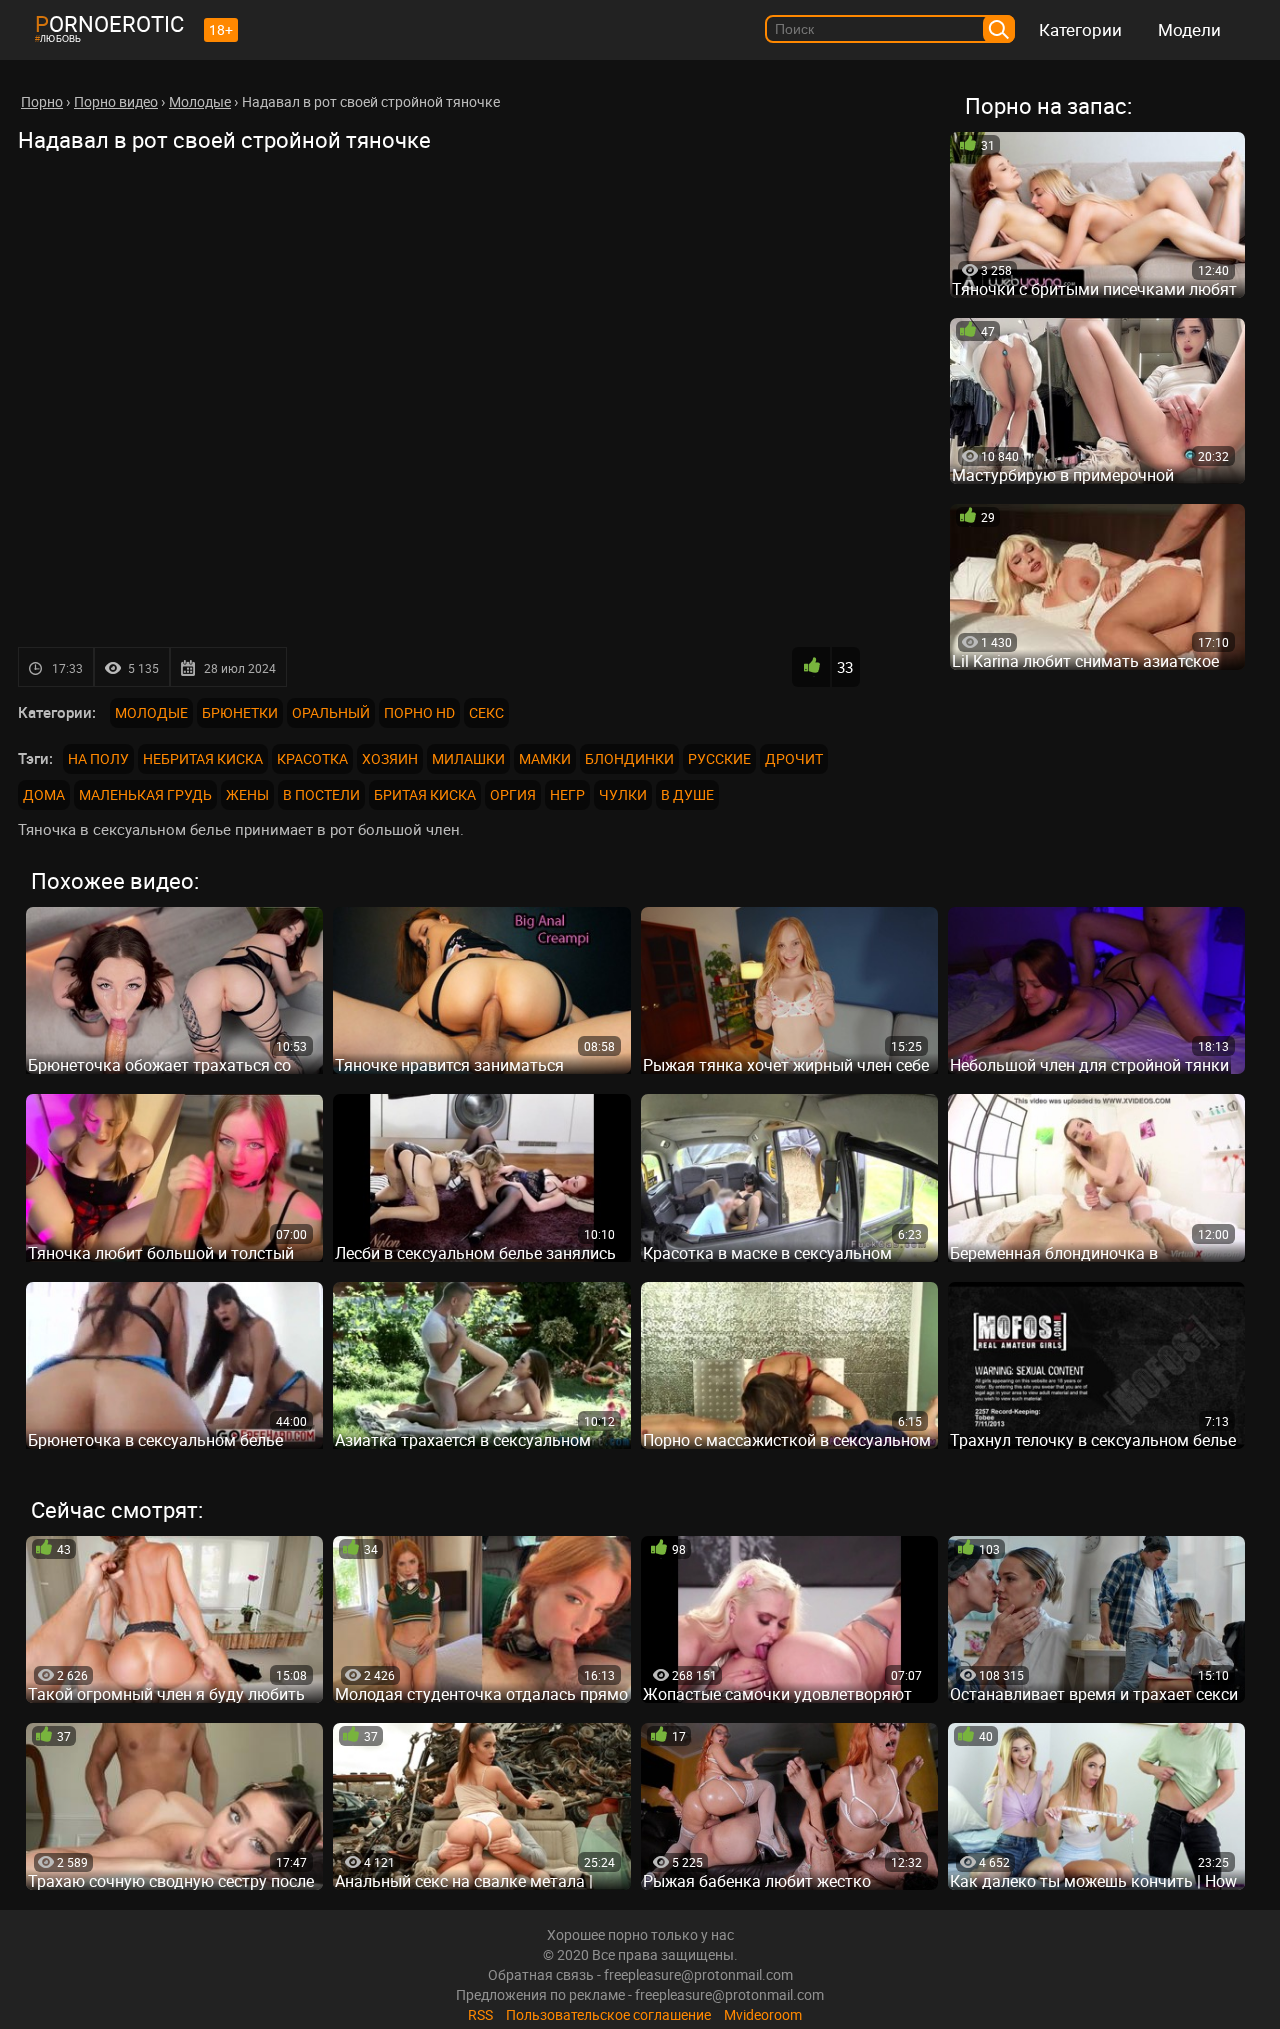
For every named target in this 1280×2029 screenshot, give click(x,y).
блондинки (629, 758)
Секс (486, 712)
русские (719, 758)
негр (567, 794)
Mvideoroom (763, 2014)
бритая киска (425, 794)
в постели (321, 794)
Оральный (331, 712)
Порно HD (419, 712)
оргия (513, 794)
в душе (687, 794)
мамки (545, 758)
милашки (468, 758)
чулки (623, 794)
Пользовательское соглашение (608, 2014)
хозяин (390, 758)
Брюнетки (240, 712)
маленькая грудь (145, 794)
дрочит (794, 758)
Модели (1189, 29)
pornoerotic (109, 23)
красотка (312, 758)
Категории (1080, 29)
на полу (98, 758)
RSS (480, 2014)
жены (247, 794)
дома (44, 794)
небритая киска (203, 758)
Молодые (151, 712)
